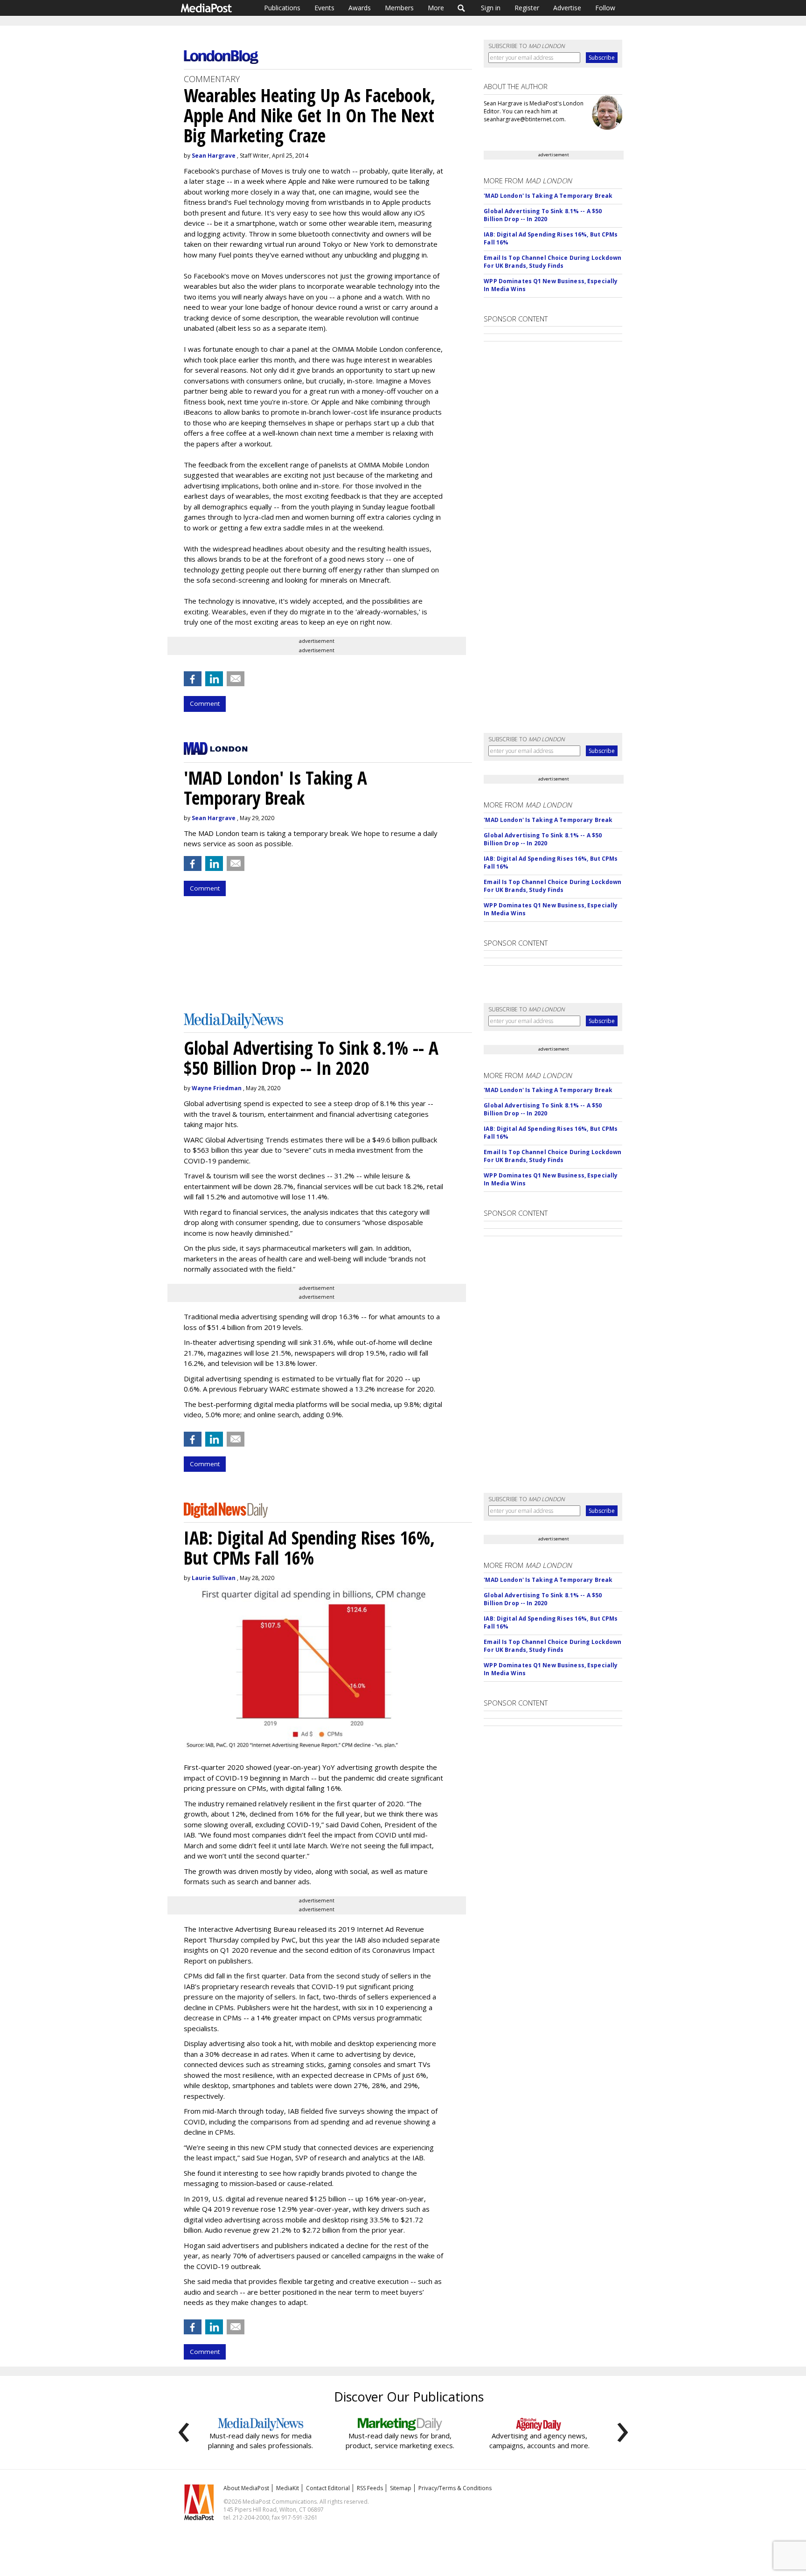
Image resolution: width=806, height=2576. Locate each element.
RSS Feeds (370, 2488)
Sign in (491, 8)
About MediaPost (246, 2488)
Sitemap (401, 2488)
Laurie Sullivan (214, 1578)
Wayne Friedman (217, 1088)
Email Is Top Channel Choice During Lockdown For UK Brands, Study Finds (552, 262)
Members (399, 8)
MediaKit (288, 2488)
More (436, 8)
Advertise (567, 8)
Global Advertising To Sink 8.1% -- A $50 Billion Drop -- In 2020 (543, 215)
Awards (360, 8)
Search (462, 8)
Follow (605, 8)
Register (527, 8)
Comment (205, 703)
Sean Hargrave (214, 156)
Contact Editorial (328, 2488)
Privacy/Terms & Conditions (455, 2488)
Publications (282, 8)
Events (324, 8)
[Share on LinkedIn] (214, 679)
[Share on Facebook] (193, 679)
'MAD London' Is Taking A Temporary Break (548, 196)
